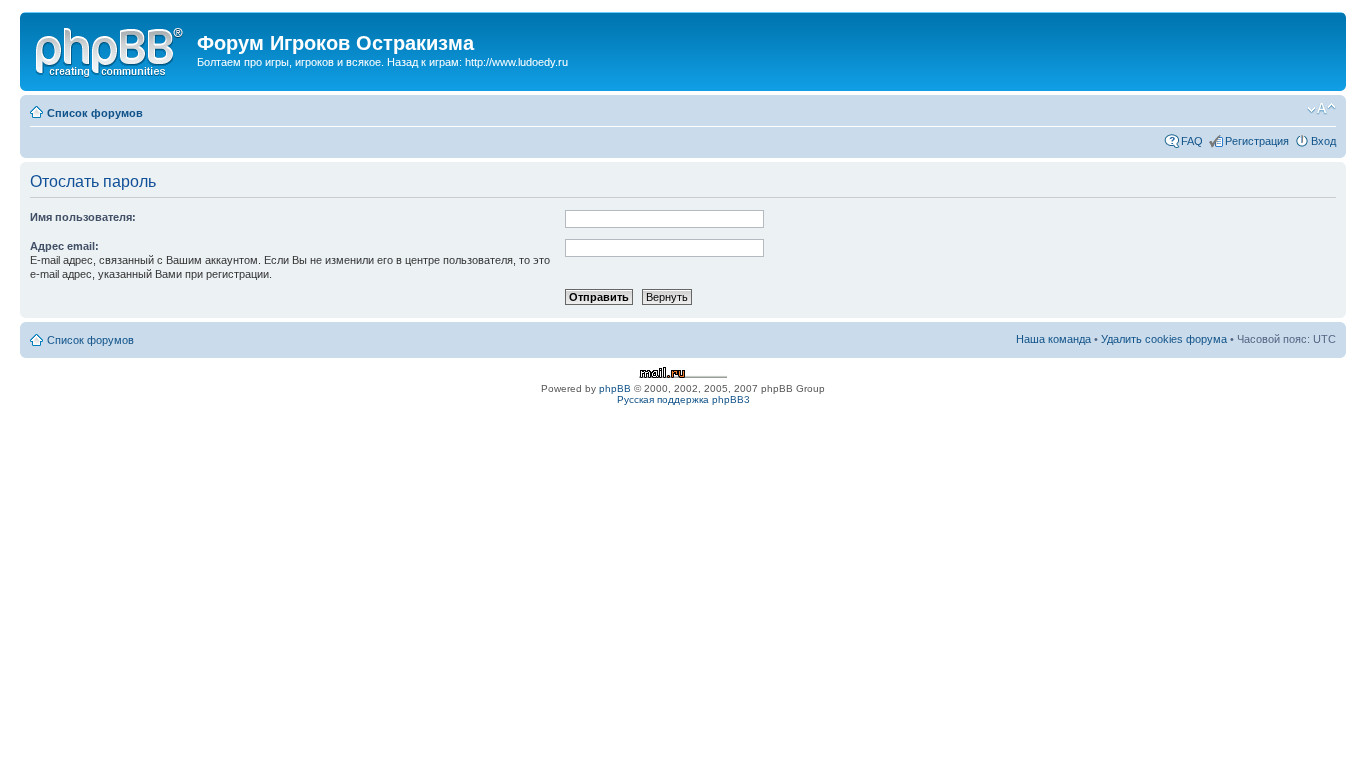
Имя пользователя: (83, 217)
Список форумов (95, 113)
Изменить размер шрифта (1321, 109)
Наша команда (1053, 339)
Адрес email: (64, 246)
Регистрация (1257, 141)
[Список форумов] (111, 49)
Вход (1323, 141)
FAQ (1192, 141)
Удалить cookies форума (1164, 339)
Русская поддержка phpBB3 (683, 399)
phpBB (615, 388)
